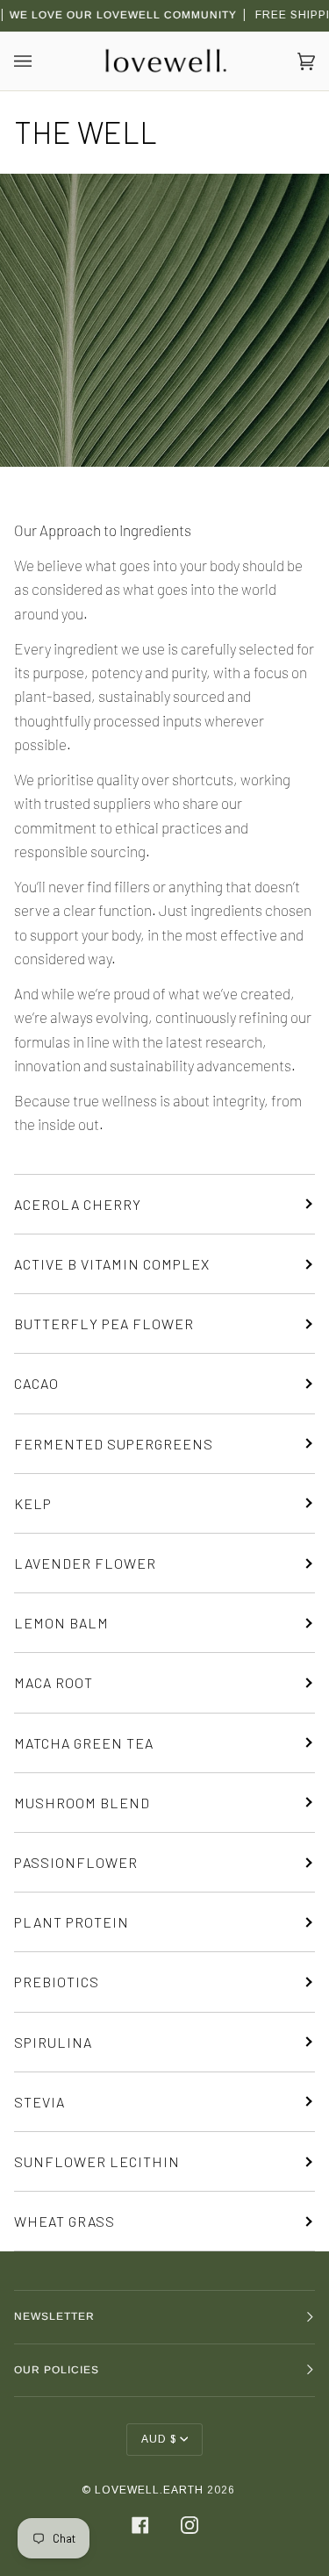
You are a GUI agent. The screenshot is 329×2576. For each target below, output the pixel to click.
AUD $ (159, 2439)
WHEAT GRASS (64, 2221)
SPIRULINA (53, 2042)
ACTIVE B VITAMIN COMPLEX (112, 1264)
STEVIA (39, 2102)
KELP (33, 1503)
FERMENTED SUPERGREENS (114, 1444)
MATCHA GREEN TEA (84, 1743)
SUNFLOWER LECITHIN (97, 2161)
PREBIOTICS (57, 1982)
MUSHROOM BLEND (82, 1803)
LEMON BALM (61, 1623)
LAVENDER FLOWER (85, 1563)
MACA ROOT (54, 1682)
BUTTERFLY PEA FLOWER (104, 1324)
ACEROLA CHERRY (78, 1204)
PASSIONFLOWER (76, 1862)
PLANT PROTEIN (72, 1922)
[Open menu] (40, 61)
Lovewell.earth (149, 2490)
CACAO (36, 1383)
